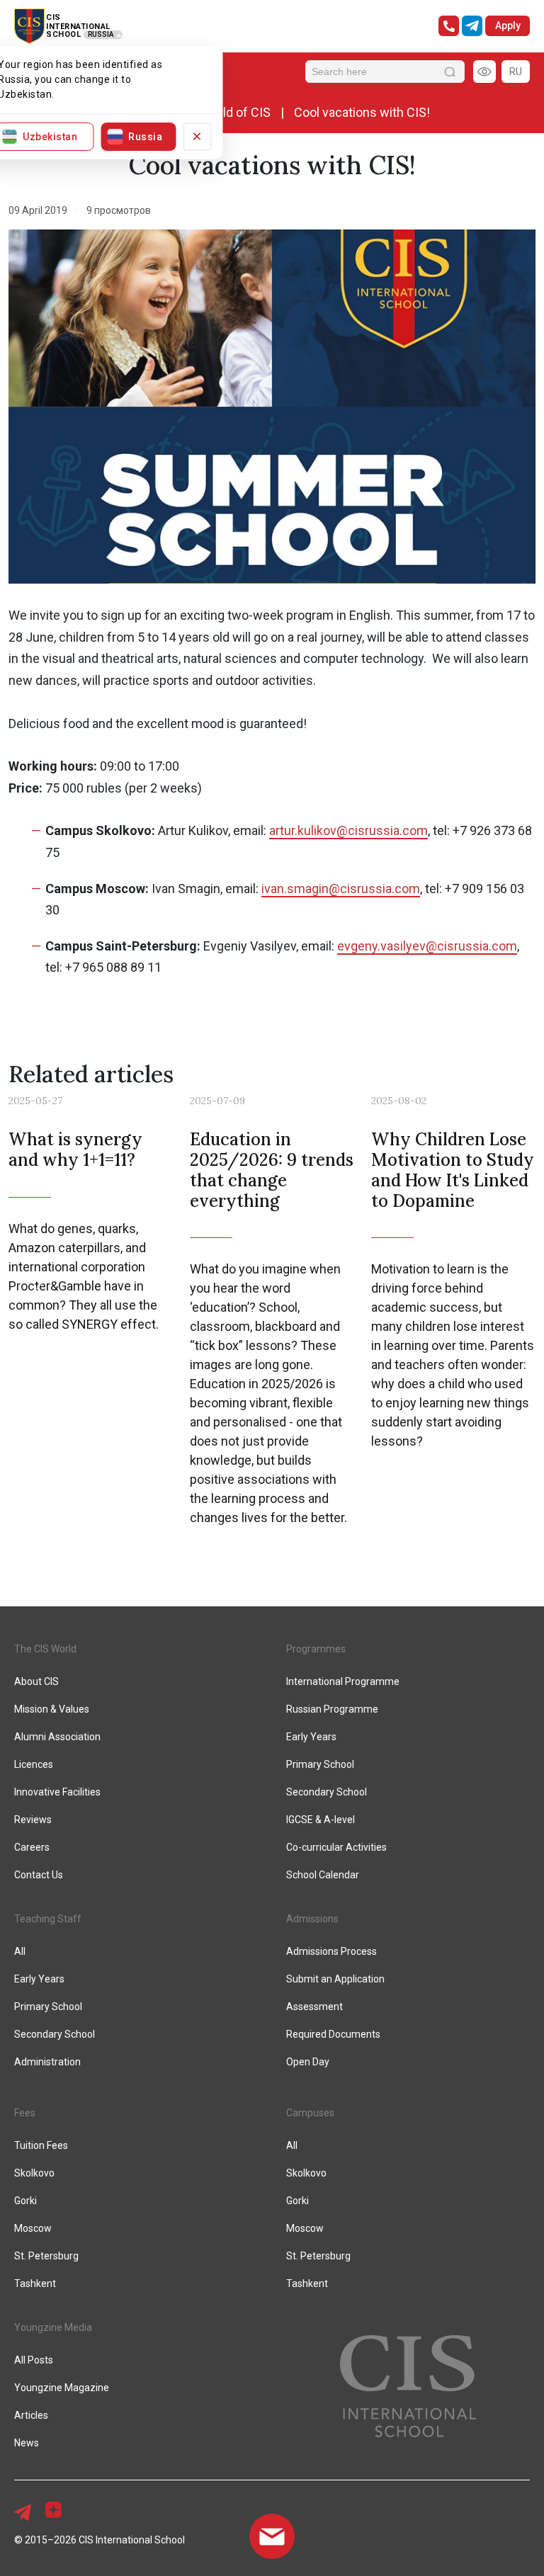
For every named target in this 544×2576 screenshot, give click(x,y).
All (292, 2145)
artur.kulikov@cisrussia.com (348, 830)
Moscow (305, 2228)
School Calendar (323, 1875)
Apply (508, 25)
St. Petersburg (318, 2256)
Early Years (311, 1737)
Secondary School (327, 1792)
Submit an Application (335, 1979)
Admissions (312, 1919)
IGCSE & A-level (321, 1820)
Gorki (297, 2201)
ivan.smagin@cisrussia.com (341, 889)
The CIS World (45, 1649)
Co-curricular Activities (336, 1847)
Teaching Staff (48, 1919)
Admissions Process (331, 1951)
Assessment (314, 2007)
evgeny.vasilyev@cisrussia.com (427, 946)
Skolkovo (306, 2173)
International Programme (343, 1681)
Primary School (320, 1764)
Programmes (316, 1649)
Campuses (310, 2113)
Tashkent (307, 2283)
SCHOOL (63, 34)
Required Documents (333, 2034)
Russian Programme (332, 1709)
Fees (25, 2113)
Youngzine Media (53, 2327)
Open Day (308, 2062)
